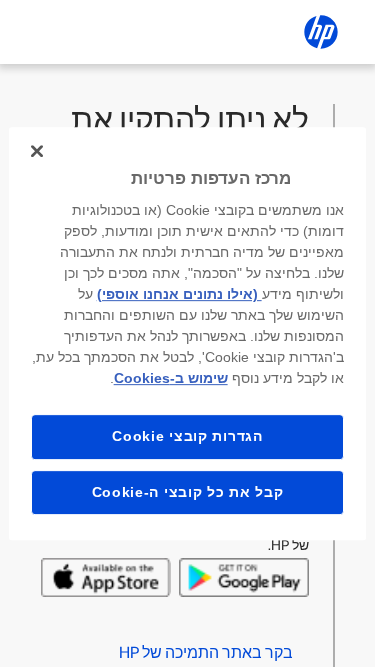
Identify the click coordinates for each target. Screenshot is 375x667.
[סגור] (37, 151)
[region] (187, 334)
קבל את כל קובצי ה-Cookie (188, 492)
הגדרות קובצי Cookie (187, 436)
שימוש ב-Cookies (171, 378)
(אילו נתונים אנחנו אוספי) (179, 294)
